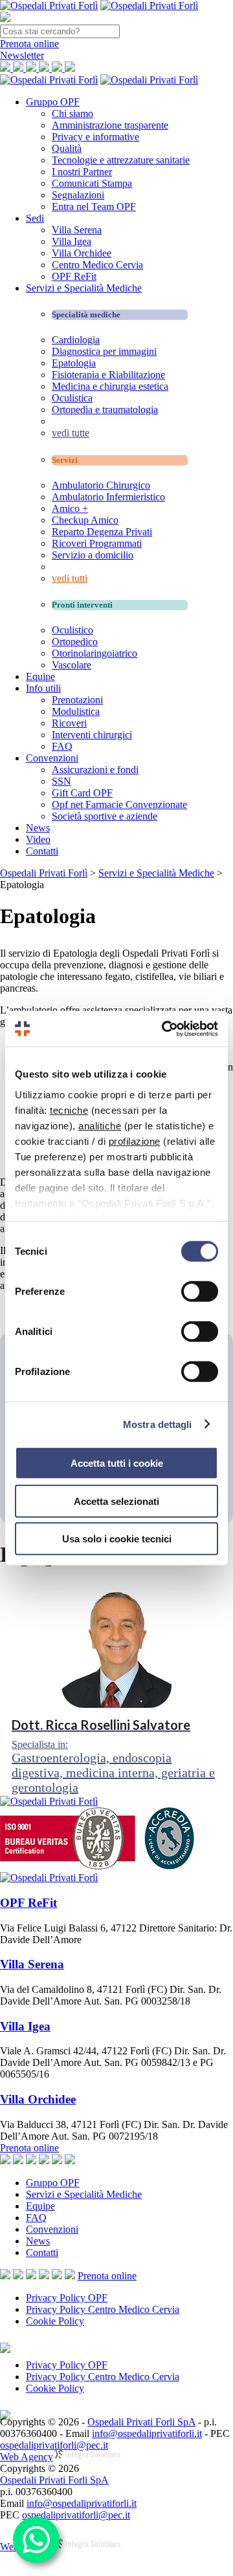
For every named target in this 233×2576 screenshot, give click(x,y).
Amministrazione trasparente (110, 125)
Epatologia (74, 363)
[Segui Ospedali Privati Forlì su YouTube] (57, 2276)
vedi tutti (70, 578)
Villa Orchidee (82, 253)
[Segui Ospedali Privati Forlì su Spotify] (70, 2276)
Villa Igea (72, 241)
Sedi (35, 218)
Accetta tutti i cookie (117, 1463)
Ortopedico (75, 642)
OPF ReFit (74, 276)
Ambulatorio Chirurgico (101, 485)
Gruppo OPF (53, 102)
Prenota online (29, 2148)
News (38, 828)
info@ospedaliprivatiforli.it (147, 2433)
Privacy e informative (95, 137)
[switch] (200, 1292)
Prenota (29, 44)
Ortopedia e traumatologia (105, 410)
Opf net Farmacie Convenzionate (119, 804)
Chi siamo (72, 113)
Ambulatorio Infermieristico (108, 497)
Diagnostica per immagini (104, 351)
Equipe (40, 676)
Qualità (67, 148)
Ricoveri (69, 723)
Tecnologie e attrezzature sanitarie (121, 160)
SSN (61, 781)
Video (38, 839)
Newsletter (22, 55)
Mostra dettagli (158, 1424)
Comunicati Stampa (92, 183)
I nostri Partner (82, 172)
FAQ (62, 746)
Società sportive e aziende (105, 816)
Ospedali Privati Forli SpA (141, 2422)
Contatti (42, 851)
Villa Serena (77, 230)
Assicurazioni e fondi (95, 770)
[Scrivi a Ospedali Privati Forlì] (5, 2276)
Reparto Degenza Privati (102, 532)
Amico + (70, 508)
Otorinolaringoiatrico (94, 653)
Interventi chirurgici (92, 735)
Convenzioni (52, 758)
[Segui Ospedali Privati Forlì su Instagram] (31, 2276)
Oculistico (72, 630)
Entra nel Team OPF (94, 207)
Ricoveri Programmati (97, 543)
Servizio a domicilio (93, 555)
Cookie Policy (55, 2321)
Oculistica (72, 398)
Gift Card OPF (82, 793)
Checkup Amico (85, 520)
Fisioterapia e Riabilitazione (108, 375)
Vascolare (72, 665)
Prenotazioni (77, 700)
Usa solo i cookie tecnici (117, 1539)
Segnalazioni (78, 195)
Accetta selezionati (116, 1501)
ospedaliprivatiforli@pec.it (54, 2445)
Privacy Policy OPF (67, 2298)
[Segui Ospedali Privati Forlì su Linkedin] (44, 2276)
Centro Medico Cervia (97, 265)
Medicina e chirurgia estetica (110, 386)
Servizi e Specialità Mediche (84, 288)
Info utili (43, 688)
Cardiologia (76, 340)
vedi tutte (71, 433)
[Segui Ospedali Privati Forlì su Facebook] (18, 2276)
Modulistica (76, 711)
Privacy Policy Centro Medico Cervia (103, 2309)
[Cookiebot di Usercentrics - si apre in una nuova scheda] (164, 1028)
